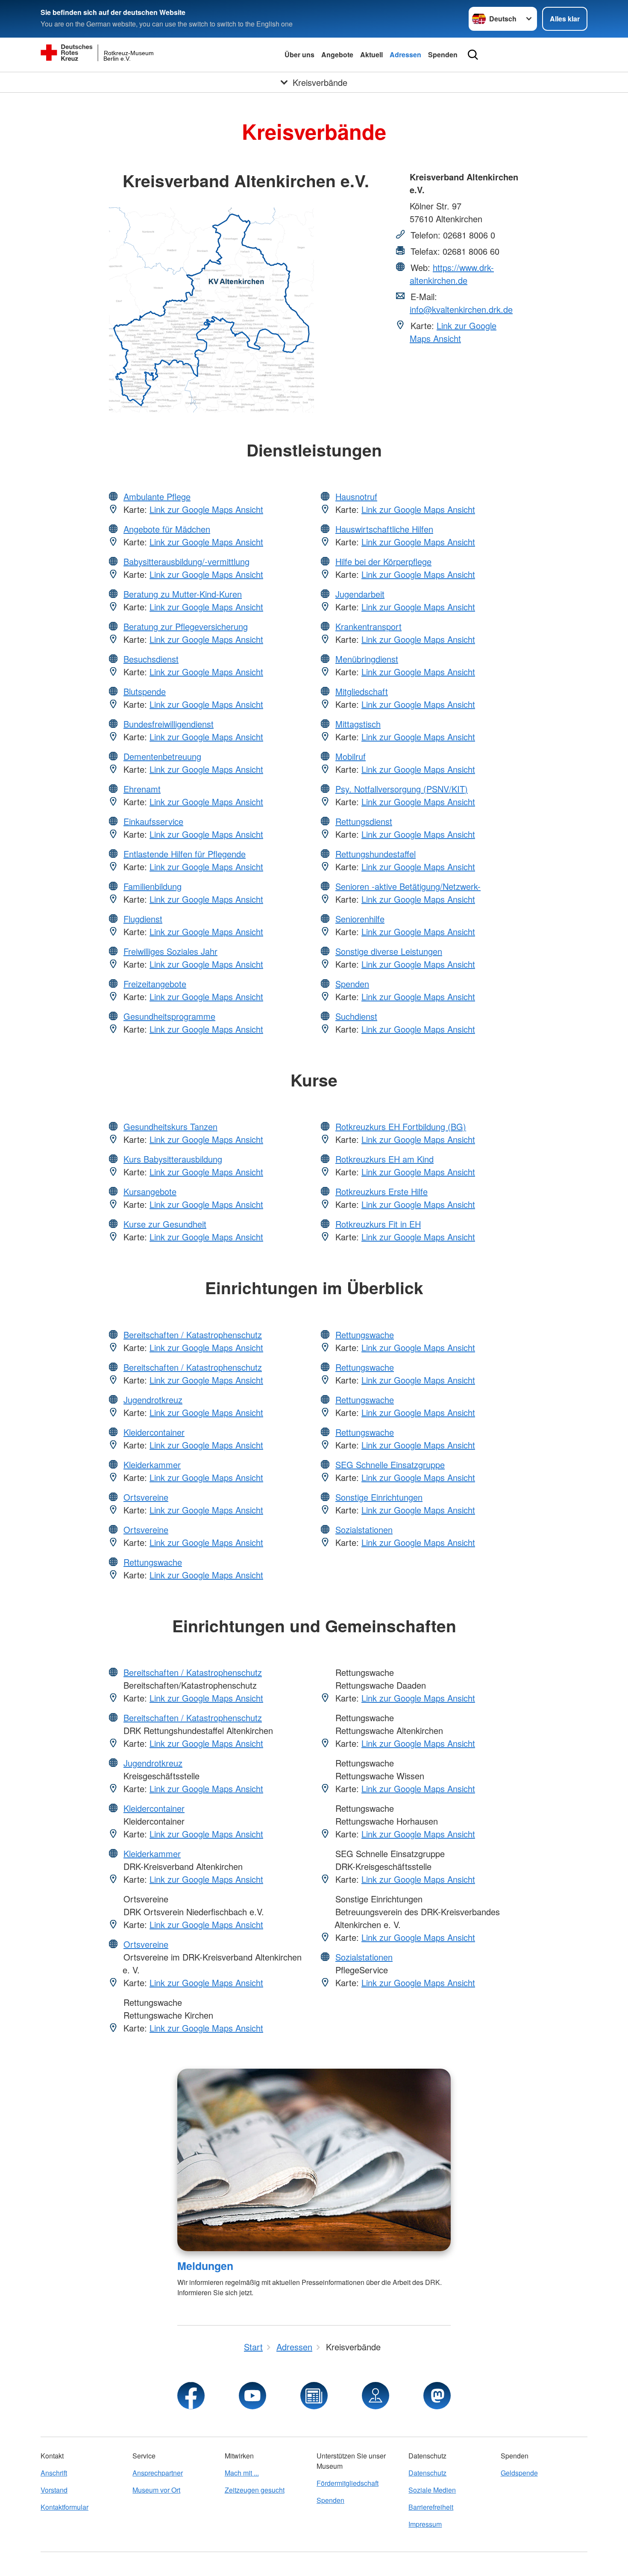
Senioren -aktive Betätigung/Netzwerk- (408, 886)
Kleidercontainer (154, 1432)
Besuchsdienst (151, 659)
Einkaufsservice (153, 821)
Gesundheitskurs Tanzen (170, 1126)
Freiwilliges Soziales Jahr (170, 951)
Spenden (443, 54)
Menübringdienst (367, 659)
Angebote (337, 54)
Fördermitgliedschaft (348, 2483)
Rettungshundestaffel (376, 854)
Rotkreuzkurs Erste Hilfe (381, 1191)
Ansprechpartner (158, 2473)
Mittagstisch (358, 724)
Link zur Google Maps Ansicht (453, 332)
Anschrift (54, 2473)
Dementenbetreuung (162, 756)
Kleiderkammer (152, 1465)
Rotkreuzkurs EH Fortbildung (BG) (401, 1126)
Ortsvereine (146, 1497)
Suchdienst (356, 1016)
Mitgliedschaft (362, 691)
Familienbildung (153, 886)
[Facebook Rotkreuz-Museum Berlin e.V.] (191, 2396)
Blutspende (145, 691)
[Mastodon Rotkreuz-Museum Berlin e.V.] (437, 2396)
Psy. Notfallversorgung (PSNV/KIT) (402, 789)
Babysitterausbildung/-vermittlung (186, 561)
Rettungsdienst (364, 821)
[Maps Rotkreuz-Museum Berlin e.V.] (376, 2396)
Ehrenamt (142, 789)
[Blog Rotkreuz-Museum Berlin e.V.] (314, 2396)
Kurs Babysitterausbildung (173, 1159)
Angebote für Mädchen (167, 529)
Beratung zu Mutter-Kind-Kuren (183, 594)
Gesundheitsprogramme (169, 1016)
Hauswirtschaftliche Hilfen (384, 529)
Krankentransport (368, 626)
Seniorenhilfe (360, 919)
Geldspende (519, 2473)
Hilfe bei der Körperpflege (383, 561)
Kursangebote (150, 1191)
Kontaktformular (65, 2507)
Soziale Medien (432, 2490)
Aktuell (371, 54)
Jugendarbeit (360, 594)
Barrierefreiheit (431, 2507)
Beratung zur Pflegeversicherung (186, 626)
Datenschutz (427, 2473)
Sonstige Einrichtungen (379, 1497)
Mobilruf (351, 756)
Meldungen (205, 2266)
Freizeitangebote (155, 984)
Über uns (299, 54)
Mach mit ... (242, 2473)
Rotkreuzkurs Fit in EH (378, 1224)
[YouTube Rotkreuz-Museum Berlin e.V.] (252, 2396)
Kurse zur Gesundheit (165, 1224)
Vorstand (54, 2490)
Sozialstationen (364, 1529)
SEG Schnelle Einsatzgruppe (390, 1465)
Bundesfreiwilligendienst (169, 724)
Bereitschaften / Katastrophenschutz (193, 1335)
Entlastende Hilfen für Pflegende (185, 854)
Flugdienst (143, 919)
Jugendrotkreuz (153, 1400)
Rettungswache (153, 1562)
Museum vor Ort (156, 2490)
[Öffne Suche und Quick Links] (473, 55)
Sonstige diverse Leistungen (389, 951)
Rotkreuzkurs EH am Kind (384, 1159)
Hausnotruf (356, 496)
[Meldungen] (314, 2160)
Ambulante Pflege (157, 496)
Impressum (425, 2524)
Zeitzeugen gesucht (255, 2490)
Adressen (405, 54)
